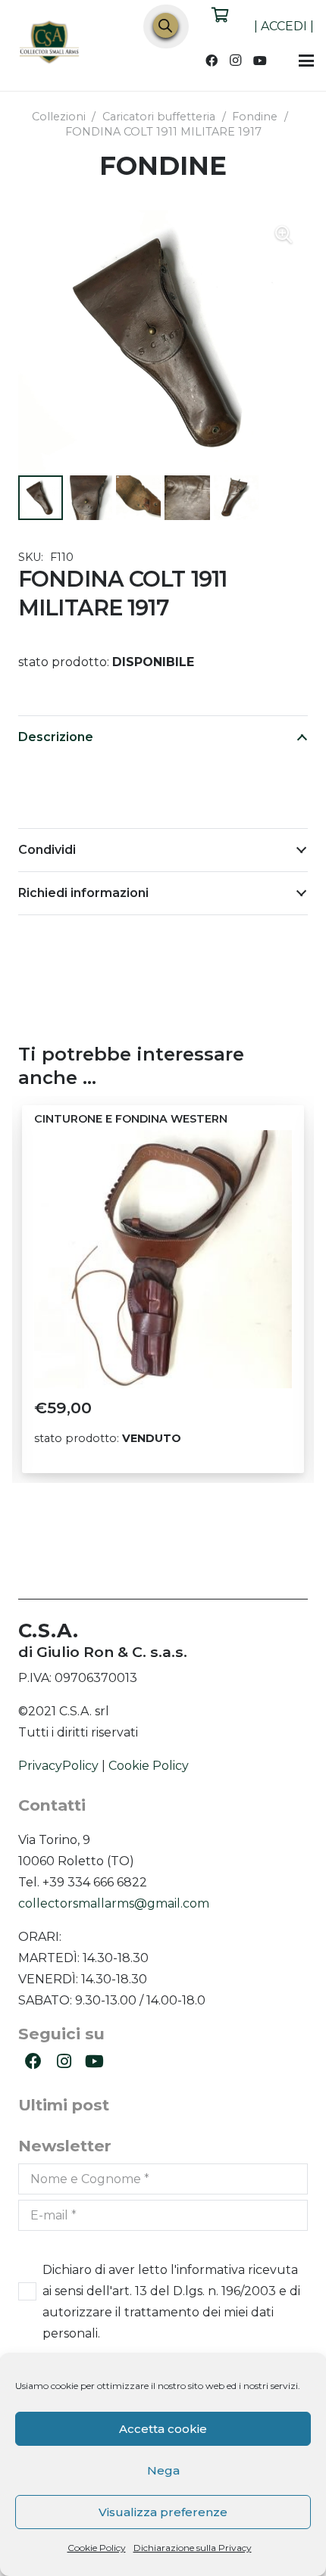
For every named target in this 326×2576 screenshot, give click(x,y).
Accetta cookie (163, 2429)
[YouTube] (260, 61)
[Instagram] (236, 61)
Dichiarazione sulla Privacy (193, 2548)
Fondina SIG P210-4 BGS (102, 1119)
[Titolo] (50, 44)
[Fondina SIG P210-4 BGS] (163, 1259)
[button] (306, 61)
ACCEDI (284, 26)
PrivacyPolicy (58, 1766)
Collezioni (59, 117)
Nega (163, 2470)
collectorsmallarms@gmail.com (114, 1903)
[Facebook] (212, 61)
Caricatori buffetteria (159, 117)
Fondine (255, 117)
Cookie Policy (97, 2548)
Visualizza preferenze (163, 2512)
